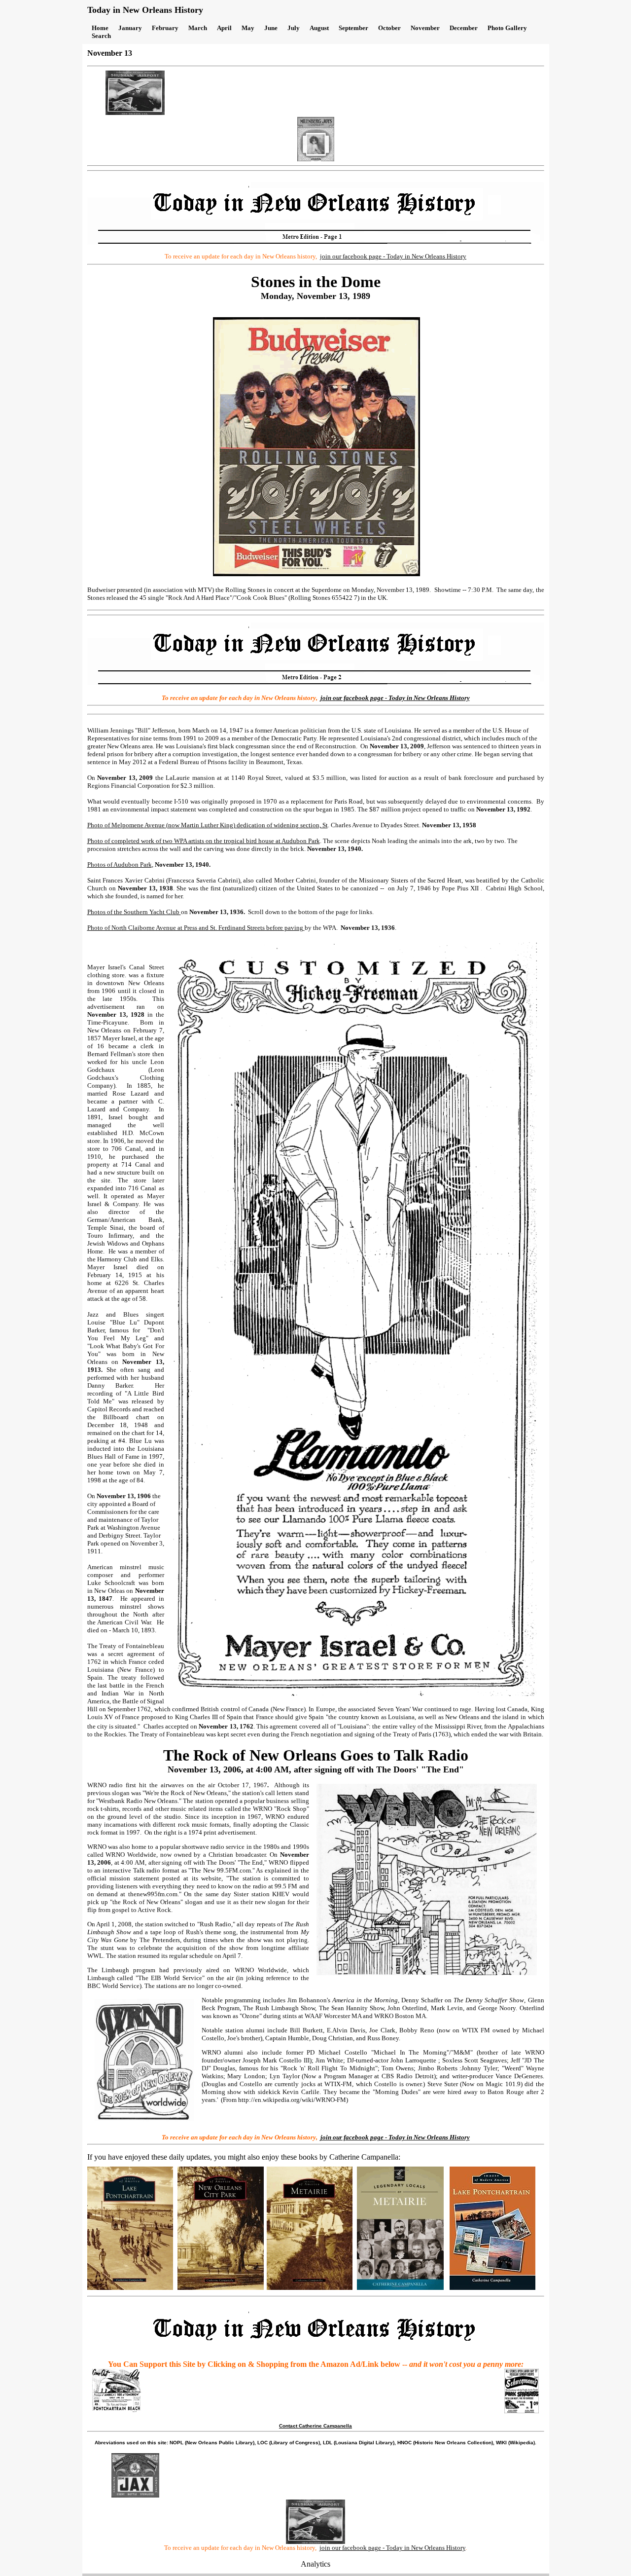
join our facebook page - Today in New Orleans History (392, 2548)
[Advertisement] (346, 93)
